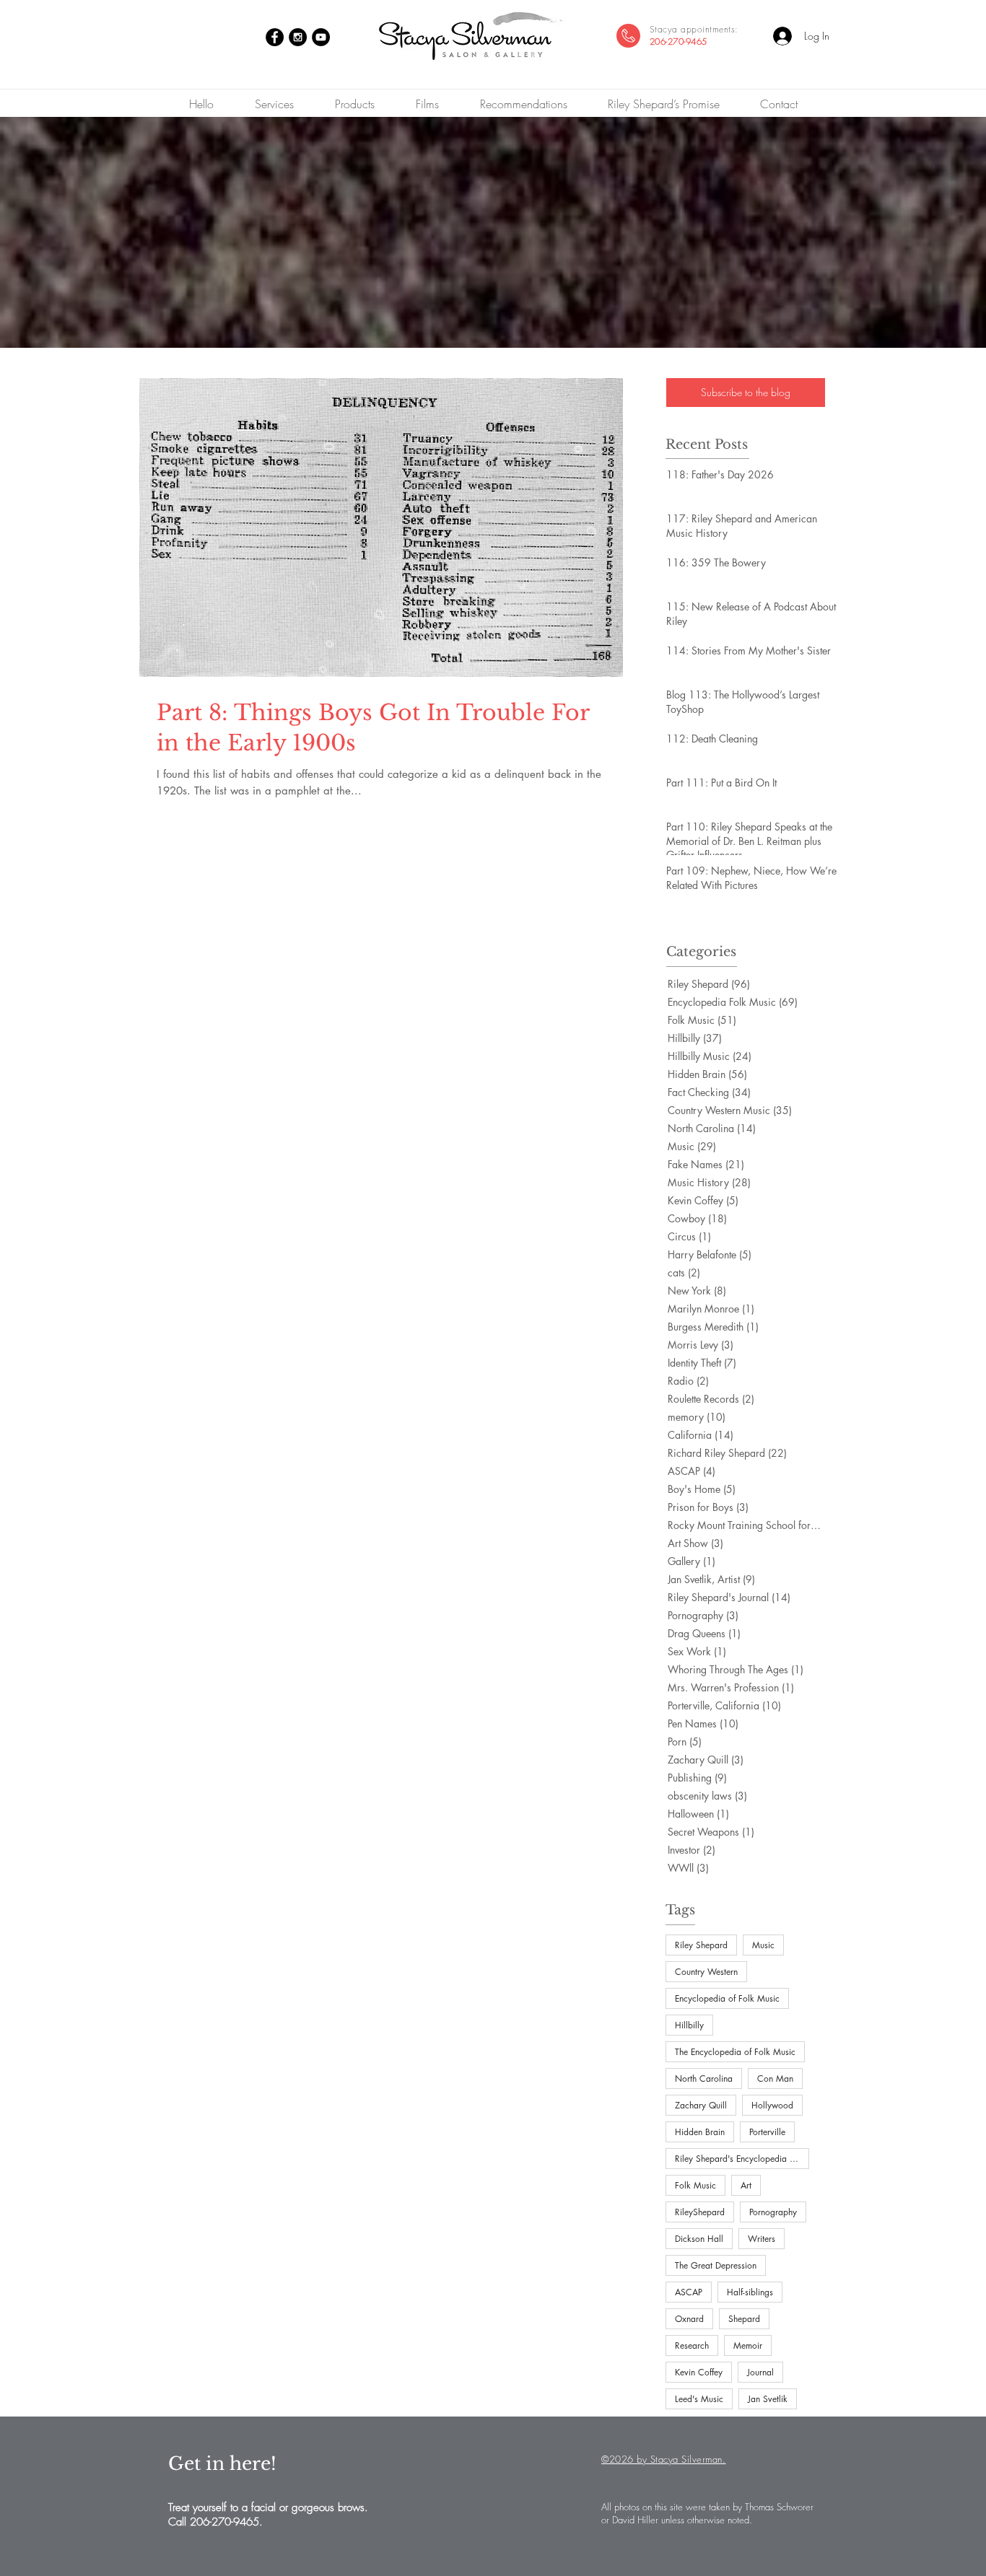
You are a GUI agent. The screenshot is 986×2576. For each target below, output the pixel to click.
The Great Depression (716, 2265)
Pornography (773, 2212)
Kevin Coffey (699, 2372)
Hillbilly (689, 2025)
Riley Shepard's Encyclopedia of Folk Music (742, 2159)
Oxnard (689, 2319)
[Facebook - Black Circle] (275, 37)
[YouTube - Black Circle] (321, 37)
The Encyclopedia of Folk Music (735, 2052)
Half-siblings (750, 2292)
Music (763, 1945)
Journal (760, 2372)
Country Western (706, 1972)
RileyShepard (700, 2212)
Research (692, 2345)
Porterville (767, 2132)
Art (746, 2185)
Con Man (775, 2078)
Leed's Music (699, 2399)
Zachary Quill (701, 2105)
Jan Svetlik (768, 2399)
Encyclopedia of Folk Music (727, 1998)
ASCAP (689, 2292)
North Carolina (704, 2078)
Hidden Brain (700, 2132)
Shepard (744, 2319)
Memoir (748, 2345)
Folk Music (695, 2185)
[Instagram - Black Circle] (298, 37)
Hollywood (772, 2105)
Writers (762, 2239)
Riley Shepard (701, 1945)
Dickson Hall (699, 2239)
